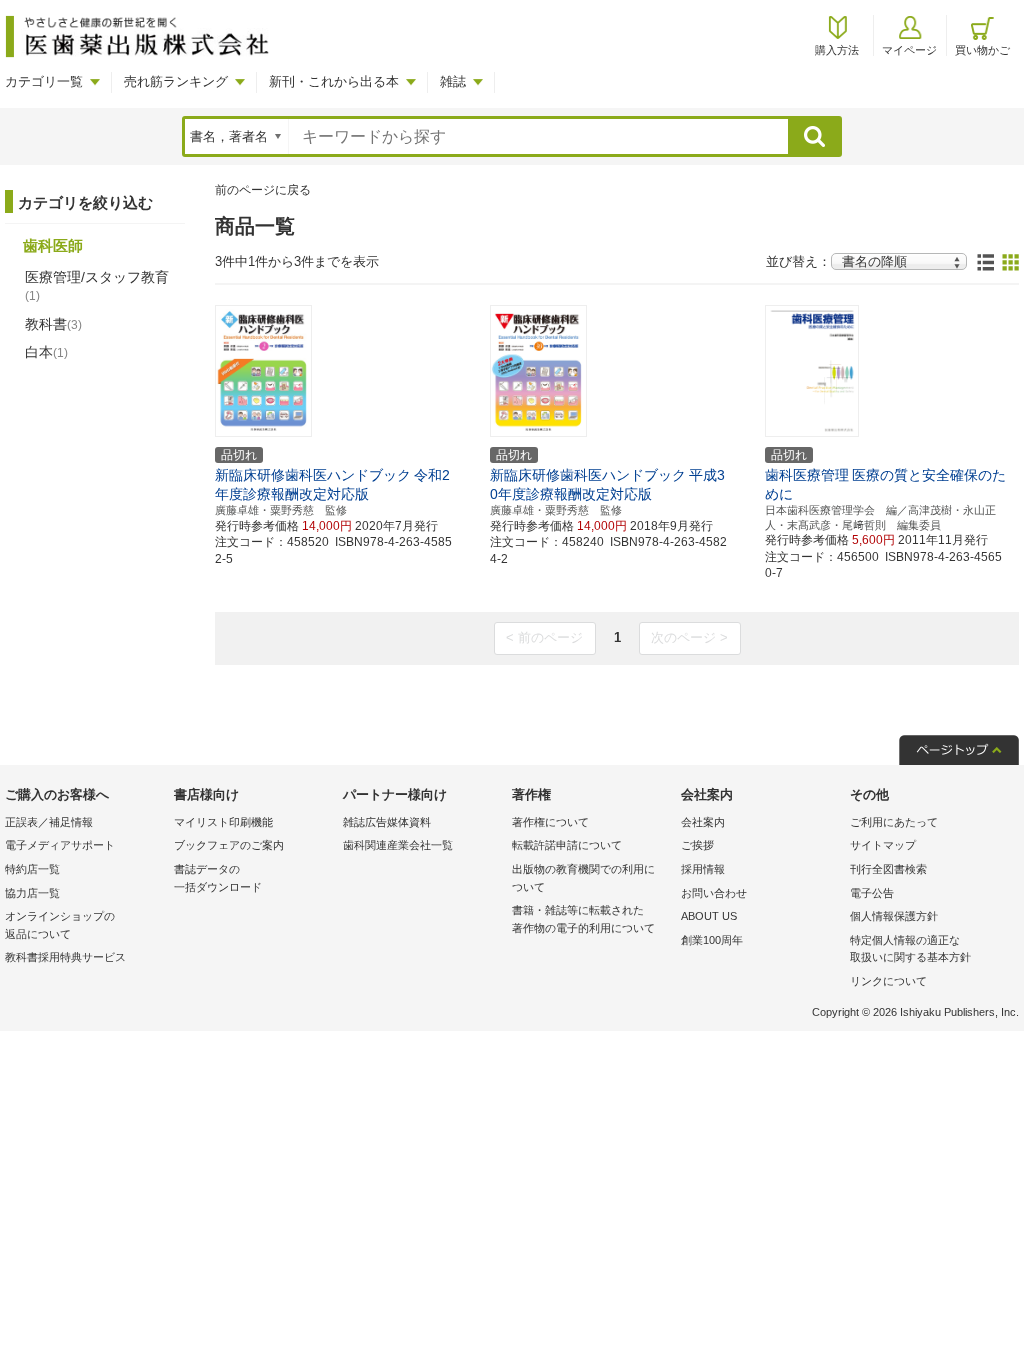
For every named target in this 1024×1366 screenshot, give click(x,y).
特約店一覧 (32, 869)
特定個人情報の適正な (910, 949)
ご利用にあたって (894, 822)
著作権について (550, 822)
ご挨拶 (697, 845)
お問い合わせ (714, 893)
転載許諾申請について (567, 845)
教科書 (53, 324)
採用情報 (703, 869)
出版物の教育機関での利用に (583, 878)
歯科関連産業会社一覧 (398, 845)
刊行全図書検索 (888, 869)
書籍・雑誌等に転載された (583, 919)
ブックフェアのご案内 (229, 845)
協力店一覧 (32, 893)
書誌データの (218, 878)
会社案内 (703, 822)
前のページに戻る (263, 190)
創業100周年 (712, 940)
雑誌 (453, 81)
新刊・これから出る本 (334, 81)
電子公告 (872, 893)
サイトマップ (883, 845)
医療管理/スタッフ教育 (97, 286)
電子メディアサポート (60, 845)
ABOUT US (709, 916)
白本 (46, 352)
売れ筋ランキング (176, 81)
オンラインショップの (60, 925)
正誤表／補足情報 (49, 822)
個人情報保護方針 (894, 916)
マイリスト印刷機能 (223, 822)
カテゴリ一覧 (44, 81)
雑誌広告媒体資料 (387, 822)
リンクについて (888, 981)
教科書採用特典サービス (65, 957)
